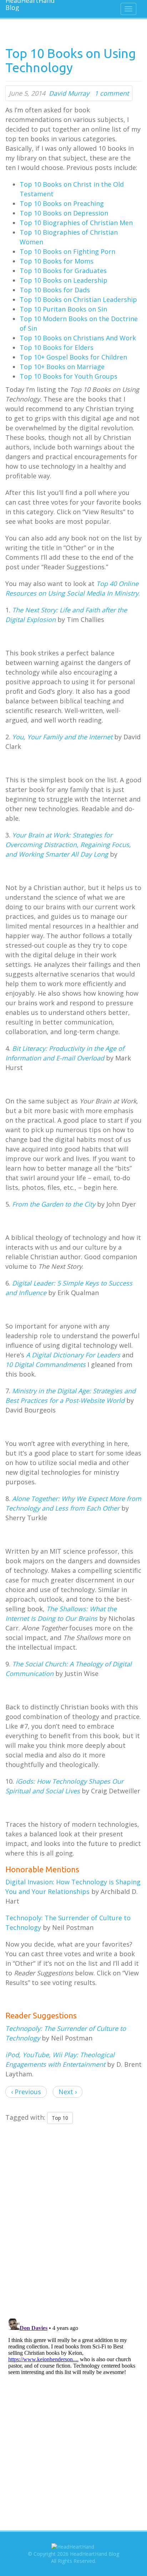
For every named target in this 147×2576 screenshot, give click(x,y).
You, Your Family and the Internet (62, 737)
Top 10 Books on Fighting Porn (67, 251)
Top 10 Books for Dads (55, 290)
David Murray (69, 93)
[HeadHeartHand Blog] (27, 5)
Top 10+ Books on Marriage (62, 367)
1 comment (112, 93)
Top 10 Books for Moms (57, 261)
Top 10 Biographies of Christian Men (76, 223)
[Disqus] (73, 2220)
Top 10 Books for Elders (57, 347)
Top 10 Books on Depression (64, 213)
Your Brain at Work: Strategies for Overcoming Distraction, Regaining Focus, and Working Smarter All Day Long (68, 845)
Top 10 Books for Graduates (63, 271)
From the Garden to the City (54, 1204)
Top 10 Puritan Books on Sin (63, 309)
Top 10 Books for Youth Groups (69, 376)
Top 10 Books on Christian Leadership (78, 299)
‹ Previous (26, 2092)
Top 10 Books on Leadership (64, 280)
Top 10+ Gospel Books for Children (73, 357)
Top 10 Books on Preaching (62, 203)
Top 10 (60, 2118)
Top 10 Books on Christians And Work (78, 338)
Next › (68, 2092)
